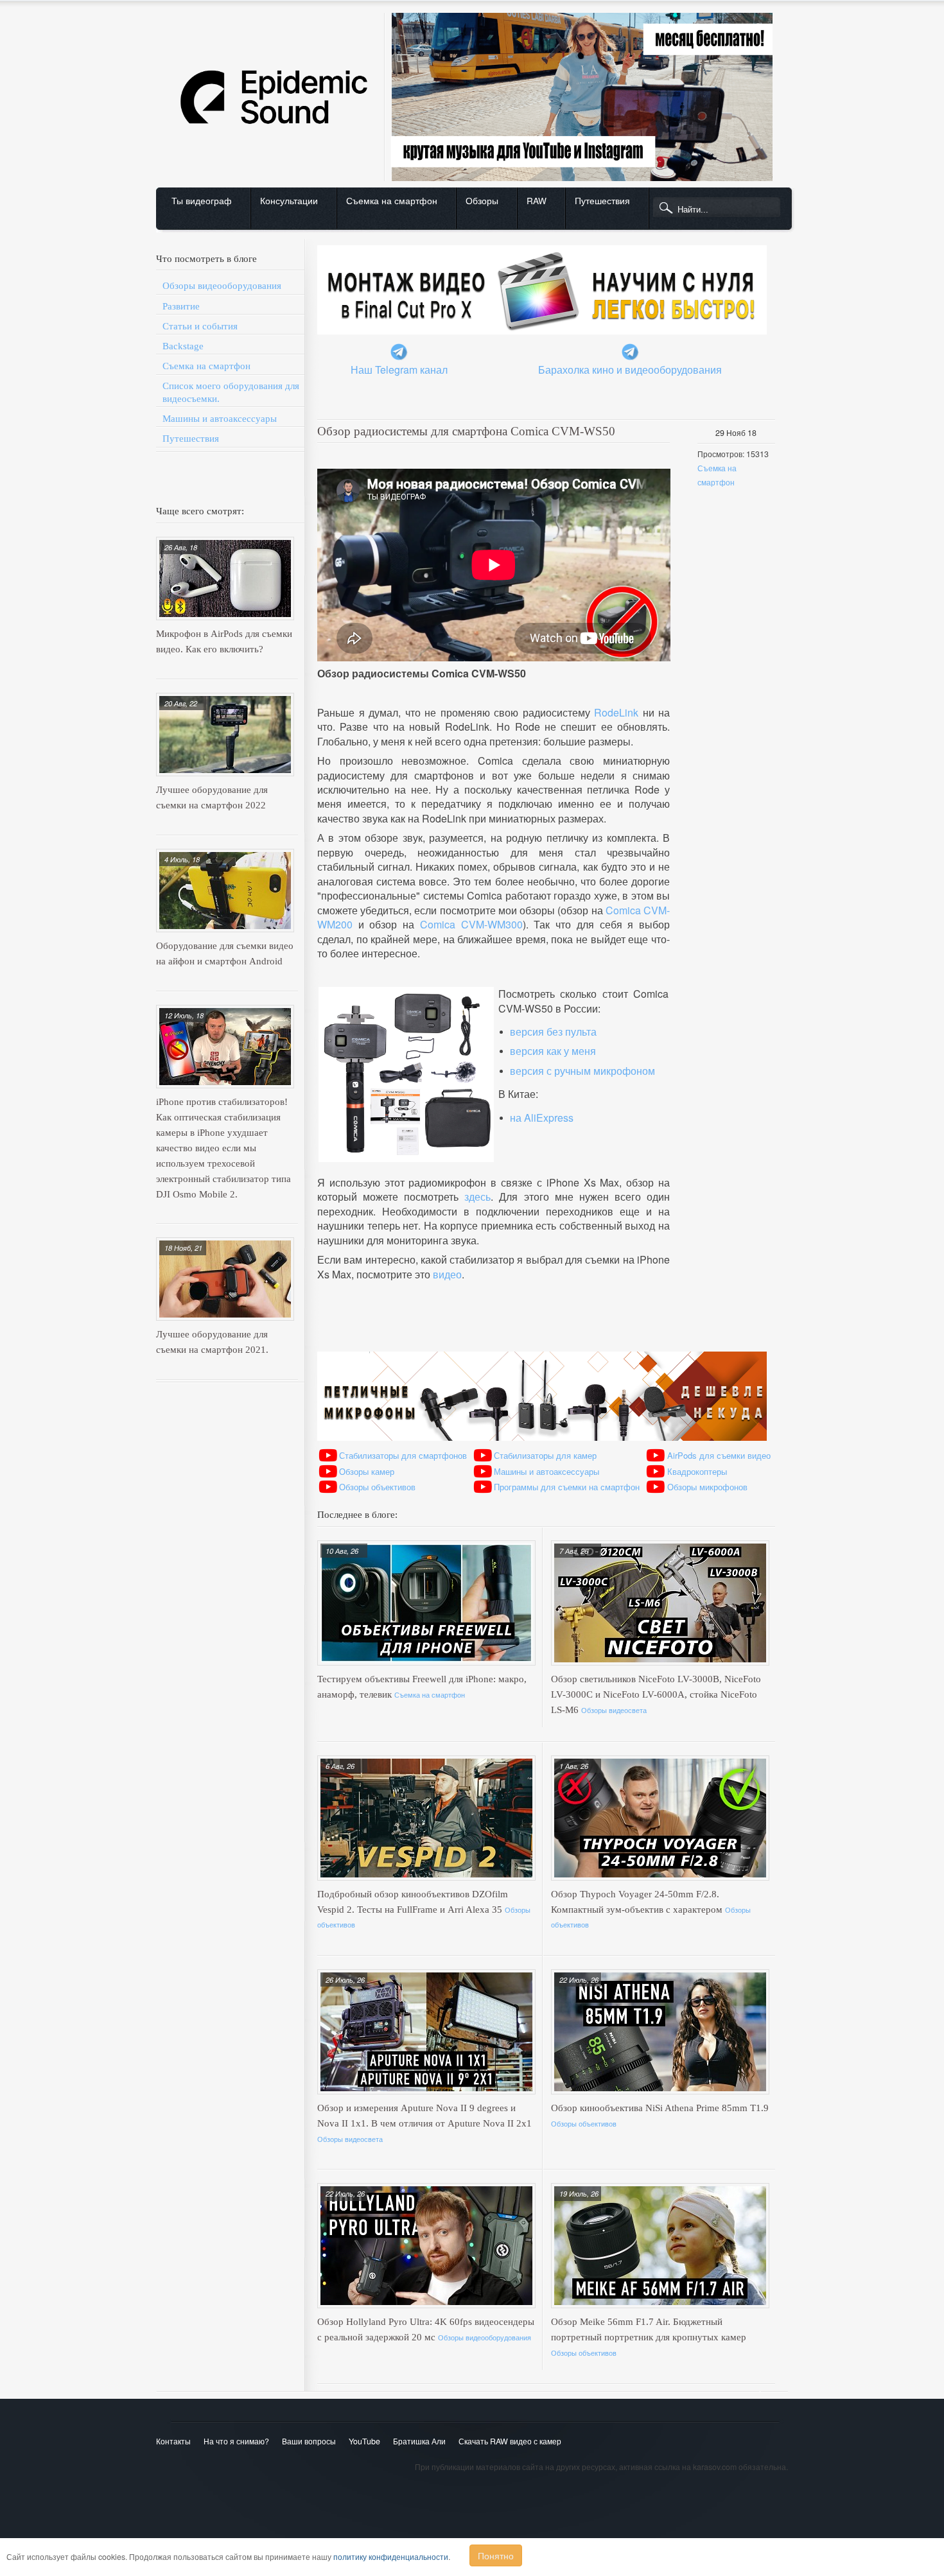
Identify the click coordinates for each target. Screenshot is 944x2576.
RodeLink (616, 712)
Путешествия (602, 200)
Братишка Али (419, 2441)
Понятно (496, 2555)
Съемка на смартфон (392, 200)
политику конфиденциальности (391, 2557)
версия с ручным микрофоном (582, 1071)
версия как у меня (553, 1051)
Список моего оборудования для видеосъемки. (231, 392)
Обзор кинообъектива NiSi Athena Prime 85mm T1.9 (660, 2108)
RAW (537, 200)
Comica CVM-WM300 (471, 924)
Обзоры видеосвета (614, 1710)
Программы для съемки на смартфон (567, 1487)
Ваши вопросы (309, 2441)
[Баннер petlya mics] (542, 1348)
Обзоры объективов (377, 1487)
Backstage (183, 346)
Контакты (173, 2441)
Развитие (181, 306)
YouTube (364, 2441)
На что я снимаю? (236, 2441)
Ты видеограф (202, 200)
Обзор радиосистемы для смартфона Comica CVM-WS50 (466, 431)
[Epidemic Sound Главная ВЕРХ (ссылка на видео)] (468, 10)
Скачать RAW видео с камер (510, 2441)
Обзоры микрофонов (707, 1487)
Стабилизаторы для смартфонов (403, 1455)
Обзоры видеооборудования (222, 286)
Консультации (289, 200)
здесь (477, 1197)
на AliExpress (542, 1118)
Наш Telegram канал (399, 370)
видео (447, 1274)
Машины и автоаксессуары (220, 419)
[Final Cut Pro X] (542, 242)
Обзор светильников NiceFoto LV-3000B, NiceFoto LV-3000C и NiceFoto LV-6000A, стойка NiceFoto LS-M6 (656, 1694)
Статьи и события (200, 326)
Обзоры (482, 200)
